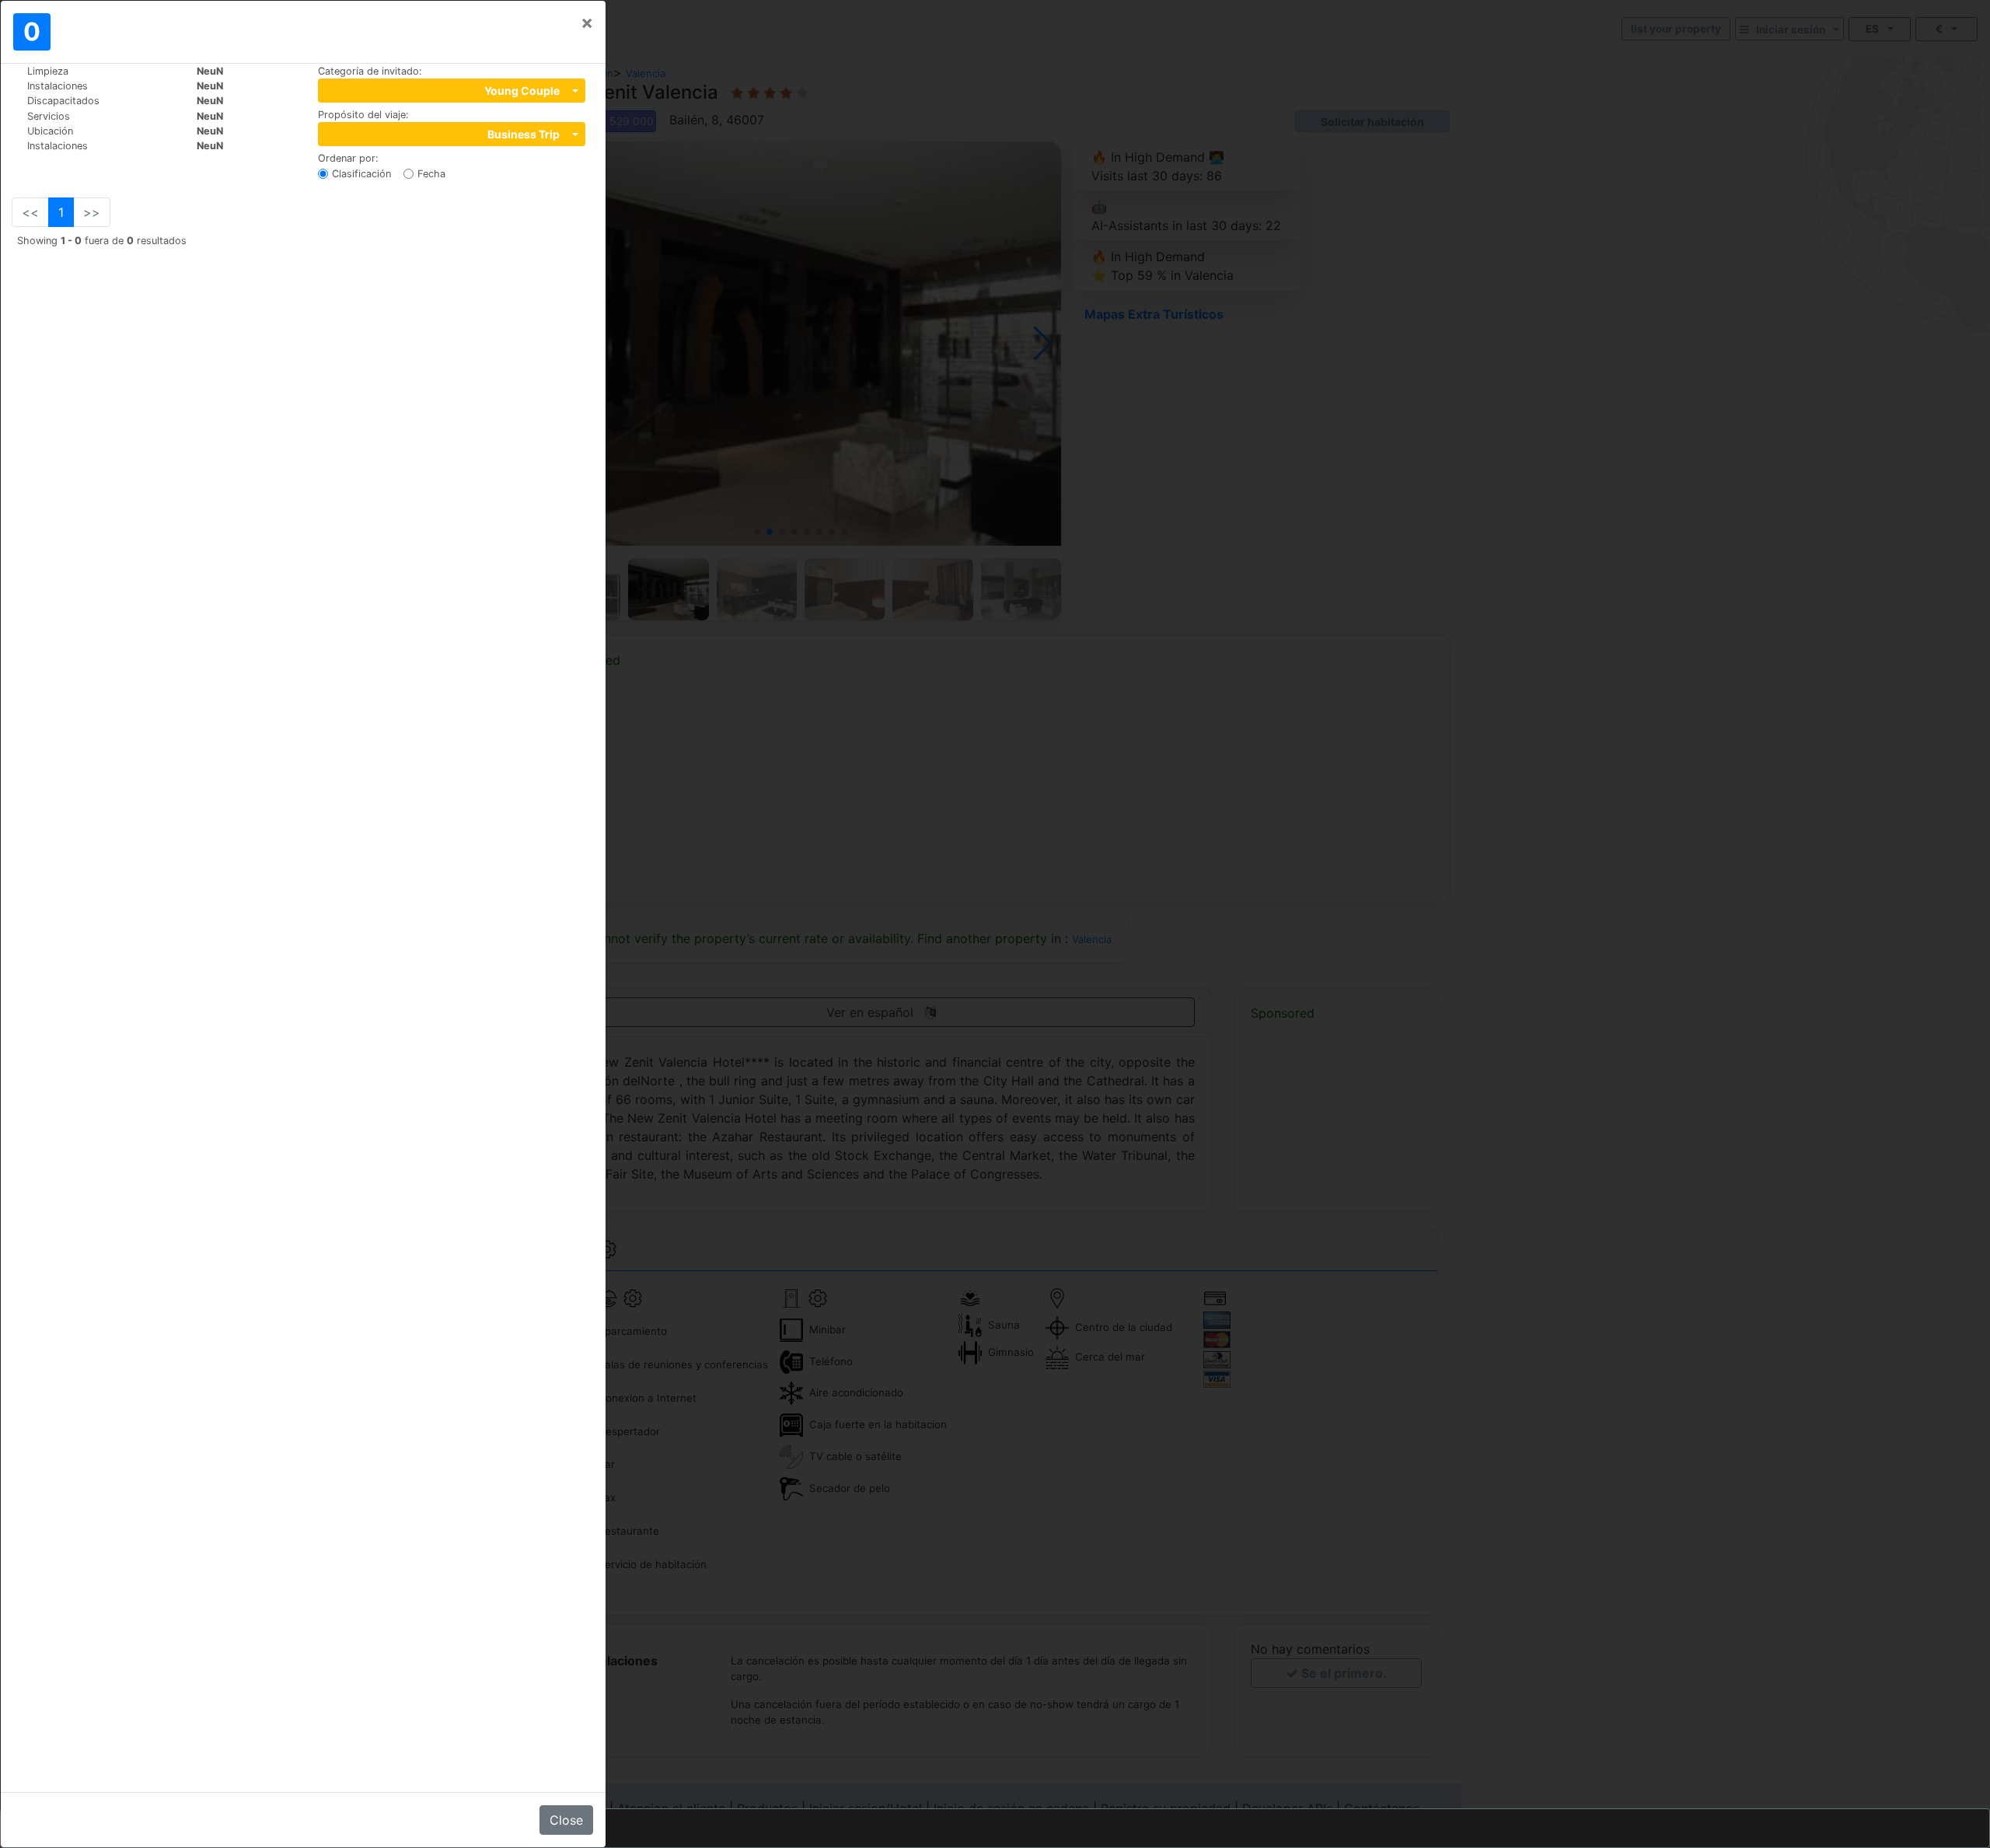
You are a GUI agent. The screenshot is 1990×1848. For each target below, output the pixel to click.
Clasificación (361, 174)
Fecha (431, 174)
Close (566, 1820)
